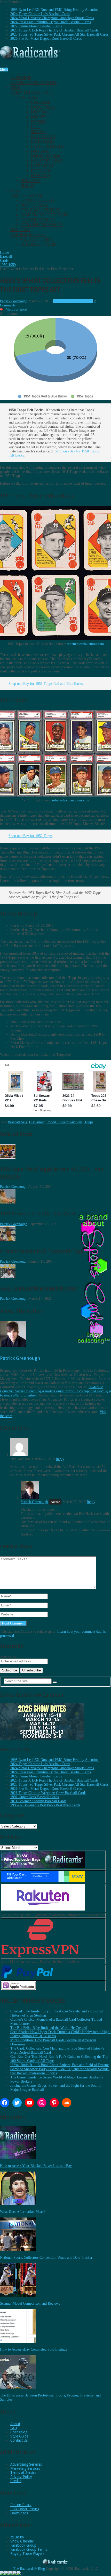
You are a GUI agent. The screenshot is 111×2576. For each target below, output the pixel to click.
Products (41, 171)
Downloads (19, 2513)
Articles (30, 97)
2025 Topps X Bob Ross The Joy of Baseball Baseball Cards (54, 30)
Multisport (43, 137)
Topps (89, 1122)
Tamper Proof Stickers (44, 215)
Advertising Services (26, 2464)
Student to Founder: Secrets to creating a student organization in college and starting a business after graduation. (55, 1391)
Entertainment (48, 146)
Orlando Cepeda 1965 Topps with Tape (42, 1251)
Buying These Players (27, 2554)
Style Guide (19, 2436)
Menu (4, 70)
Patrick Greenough (14, 301)
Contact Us (19, 2440)
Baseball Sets (17, 1122)
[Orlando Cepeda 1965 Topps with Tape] (8, 1240)
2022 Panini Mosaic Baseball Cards (36, 26)
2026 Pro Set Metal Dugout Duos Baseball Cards (46, 39)
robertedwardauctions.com (85, 644)
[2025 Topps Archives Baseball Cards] (8, 1277)
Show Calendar (22, 2541)
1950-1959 (61, 301)
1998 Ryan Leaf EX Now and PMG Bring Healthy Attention (54, 10)
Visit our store (16, 309)
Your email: (9, 1656)
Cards (89, 301)
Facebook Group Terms (29, 2549)
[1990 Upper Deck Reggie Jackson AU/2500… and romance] (8, 1158)
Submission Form (39, 244)
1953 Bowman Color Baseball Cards (38, 1214)
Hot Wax (40, 151)
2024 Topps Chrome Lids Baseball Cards (40, 14)
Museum (17, 2537)
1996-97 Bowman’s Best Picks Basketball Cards (45, 1805)
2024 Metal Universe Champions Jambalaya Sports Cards (52, 18)
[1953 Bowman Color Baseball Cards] (8, 1202)
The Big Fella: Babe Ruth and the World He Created (49, 2028)
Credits (16, 2481)
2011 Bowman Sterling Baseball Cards (38, 1801)
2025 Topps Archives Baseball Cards (38, 1288)
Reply (60, 1459)
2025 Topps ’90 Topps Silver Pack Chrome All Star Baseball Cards (59, 34)
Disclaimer (37, 1122)
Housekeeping (46, 156)
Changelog (19, 2432)
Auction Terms (37, 239)
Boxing (38, 122)
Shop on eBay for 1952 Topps (30, 836)
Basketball (43, 107)
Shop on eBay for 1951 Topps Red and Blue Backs (46, 684)
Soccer (38, 132)
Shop (27, 193)
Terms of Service (23, 2473)
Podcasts (31, 181)
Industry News (47, 161)
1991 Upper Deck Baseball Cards (34, 1797)
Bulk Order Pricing (25, 2509)
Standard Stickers (40, 210)
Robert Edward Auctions (64, 1122)
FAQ (14, 2428)
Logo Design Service (42, 225)
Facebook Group (23, 2545)
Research (41, 176)
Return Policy (21, 2505)
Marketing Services (25, 2468)
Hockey (39, 117)
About (15, 2424)
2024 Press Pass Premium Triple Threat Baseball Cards (51, 22)
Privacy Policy (21, 2477)
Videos (27, 186)
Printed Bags (34, 205)
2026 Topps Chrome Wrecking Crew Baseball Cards (48, 1793)
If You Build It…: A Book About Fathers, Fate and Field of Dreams (60, 2065)
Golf (36, 127)
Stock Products (38, 200)
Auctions (28, 232)
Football (41, 112)
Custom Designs (38, 220)
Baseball (40, 102)
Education (42, 141)
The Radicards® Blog (29, 2569)
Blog (31, 90)
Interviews (43, 166)
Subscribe (34, 80)
